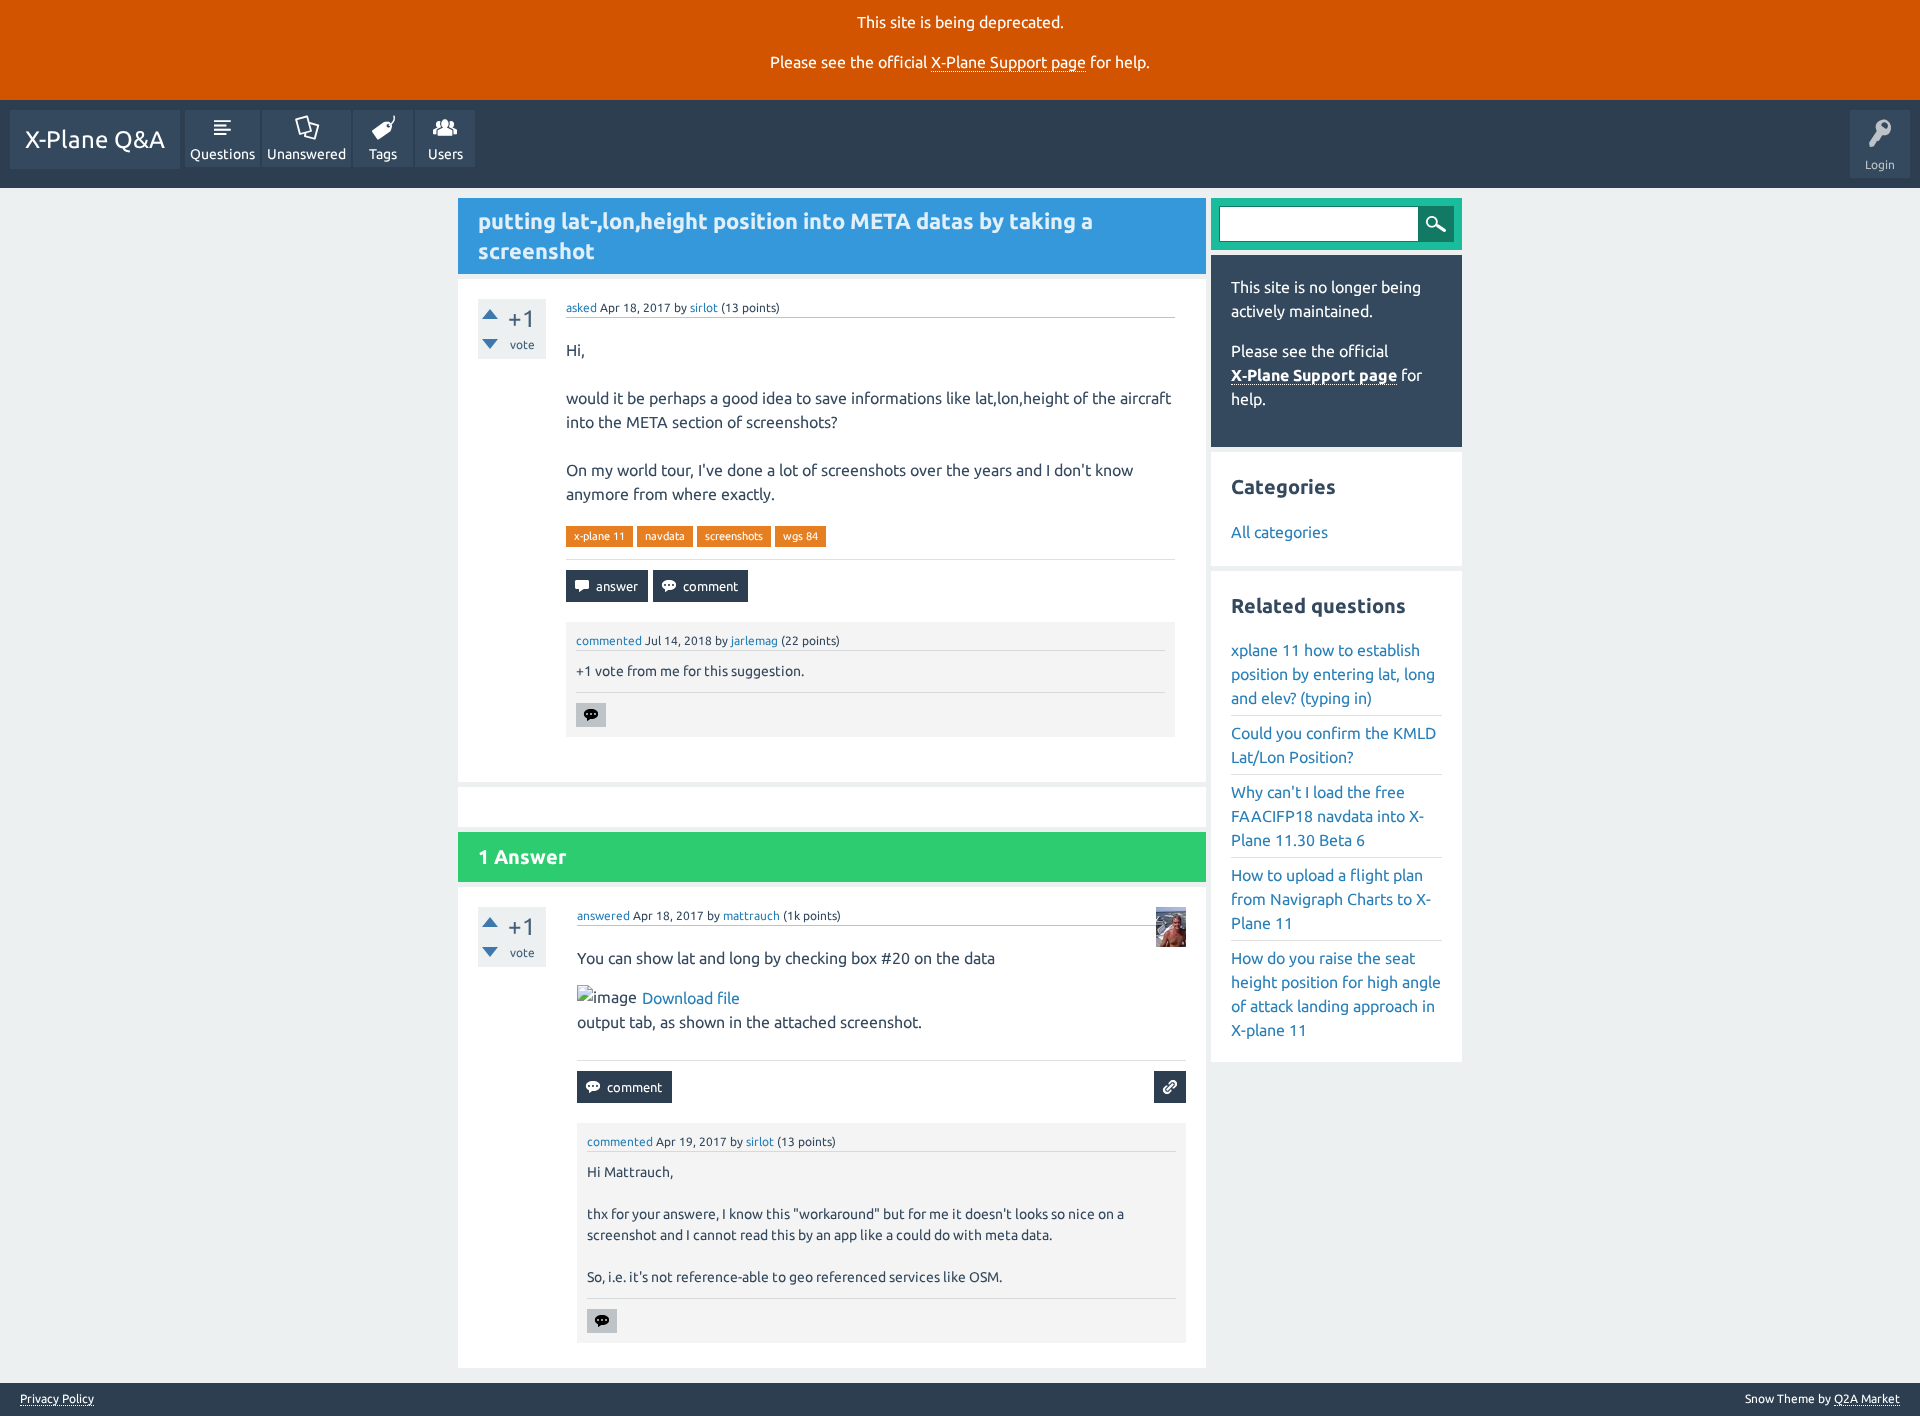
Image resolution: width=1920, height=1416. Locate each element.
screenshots (734, 536)
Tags (383, 154)
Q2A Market (1867, 1398)
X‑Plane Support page (1008, 62)
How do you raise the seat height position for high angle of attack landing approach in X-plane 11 (1336, 994)
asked (581, 307)
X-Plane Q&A (95, 139)
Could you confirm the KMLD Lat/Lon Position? (1333, 745)
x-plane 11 (599, 536)
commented (609, 640)
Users (445, 154)
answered (603, 915)
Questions (222, 154)
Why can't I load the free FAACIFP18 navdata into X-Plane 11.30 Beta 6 (1327, 816)
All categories (1279, 532)
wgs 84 (800, 536)
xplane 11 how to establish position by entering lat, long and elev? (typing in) (1333, 674)
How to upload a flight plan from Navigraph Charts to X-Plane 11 (1331, 899)
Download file (691, 998)
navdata (665, 536)
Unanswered (306, 154)
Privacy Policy (57, 1399)
